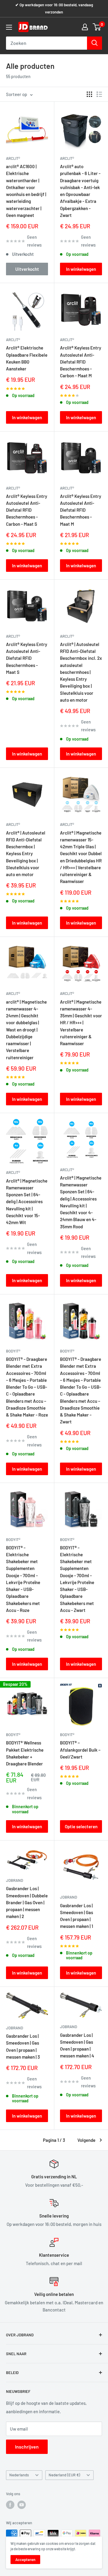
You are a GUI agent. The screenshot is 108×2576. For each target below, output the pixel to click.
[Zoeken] (94, 43)
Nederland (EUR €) (64, 2475)
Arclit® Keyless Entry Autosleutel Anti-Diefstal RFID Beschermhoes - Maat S (27, 658)
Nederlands (19, 2475)
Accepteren (25, 2560)
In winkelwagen (81, 269)
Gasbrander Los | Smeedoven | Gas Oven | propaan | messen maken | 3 (23, 2046)
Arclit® (13, 158)
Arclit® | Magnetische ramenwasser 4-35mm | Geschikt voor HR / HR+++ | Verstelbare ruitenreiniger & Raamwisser (81, 1023)
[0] (97, 27)
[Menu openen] (9, 27)
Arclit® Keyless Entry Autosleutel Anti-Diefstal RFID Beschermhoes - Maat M (81, 510)
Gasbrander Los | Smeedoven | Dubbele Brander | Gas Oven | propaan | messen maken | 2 (27, 1902)
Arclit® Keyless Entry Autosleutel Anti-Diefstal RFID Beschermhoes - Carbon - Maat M (81, 362)
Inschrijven (27, 2447)
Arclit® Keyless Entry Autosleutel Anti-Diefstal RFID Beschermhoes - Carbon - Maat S (27, 510)
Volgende (86, 2140)
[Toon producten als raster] (89, 94)
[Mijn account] (85, 27)
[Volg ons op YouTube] (22, 2505)
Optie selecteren (81, 1826)
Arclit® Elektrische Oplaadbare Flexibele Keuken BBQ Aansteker (27, 358)
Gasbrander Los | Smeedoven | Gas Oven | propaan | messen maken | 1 (76, 1916)
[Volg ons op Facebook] (10, 2505)
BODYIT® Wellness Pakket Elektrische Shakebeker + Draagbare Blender (25, 1753)
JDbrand (15, 1880)
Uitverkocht (27, 269)
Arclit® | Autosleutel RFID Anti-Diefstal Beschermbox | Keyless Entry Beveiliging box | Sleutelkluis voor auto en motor (26, 854)
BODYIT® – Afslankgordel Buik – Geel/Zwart (80, 1750)
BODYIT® (13, 1351)
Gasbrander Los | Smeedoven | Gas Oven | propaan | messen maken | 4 (77, 2045)
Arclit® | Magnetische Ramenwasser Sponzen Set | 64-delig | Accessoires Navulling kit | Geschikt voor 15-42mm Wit (27, 1202)
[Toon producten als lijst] (99, 94)
